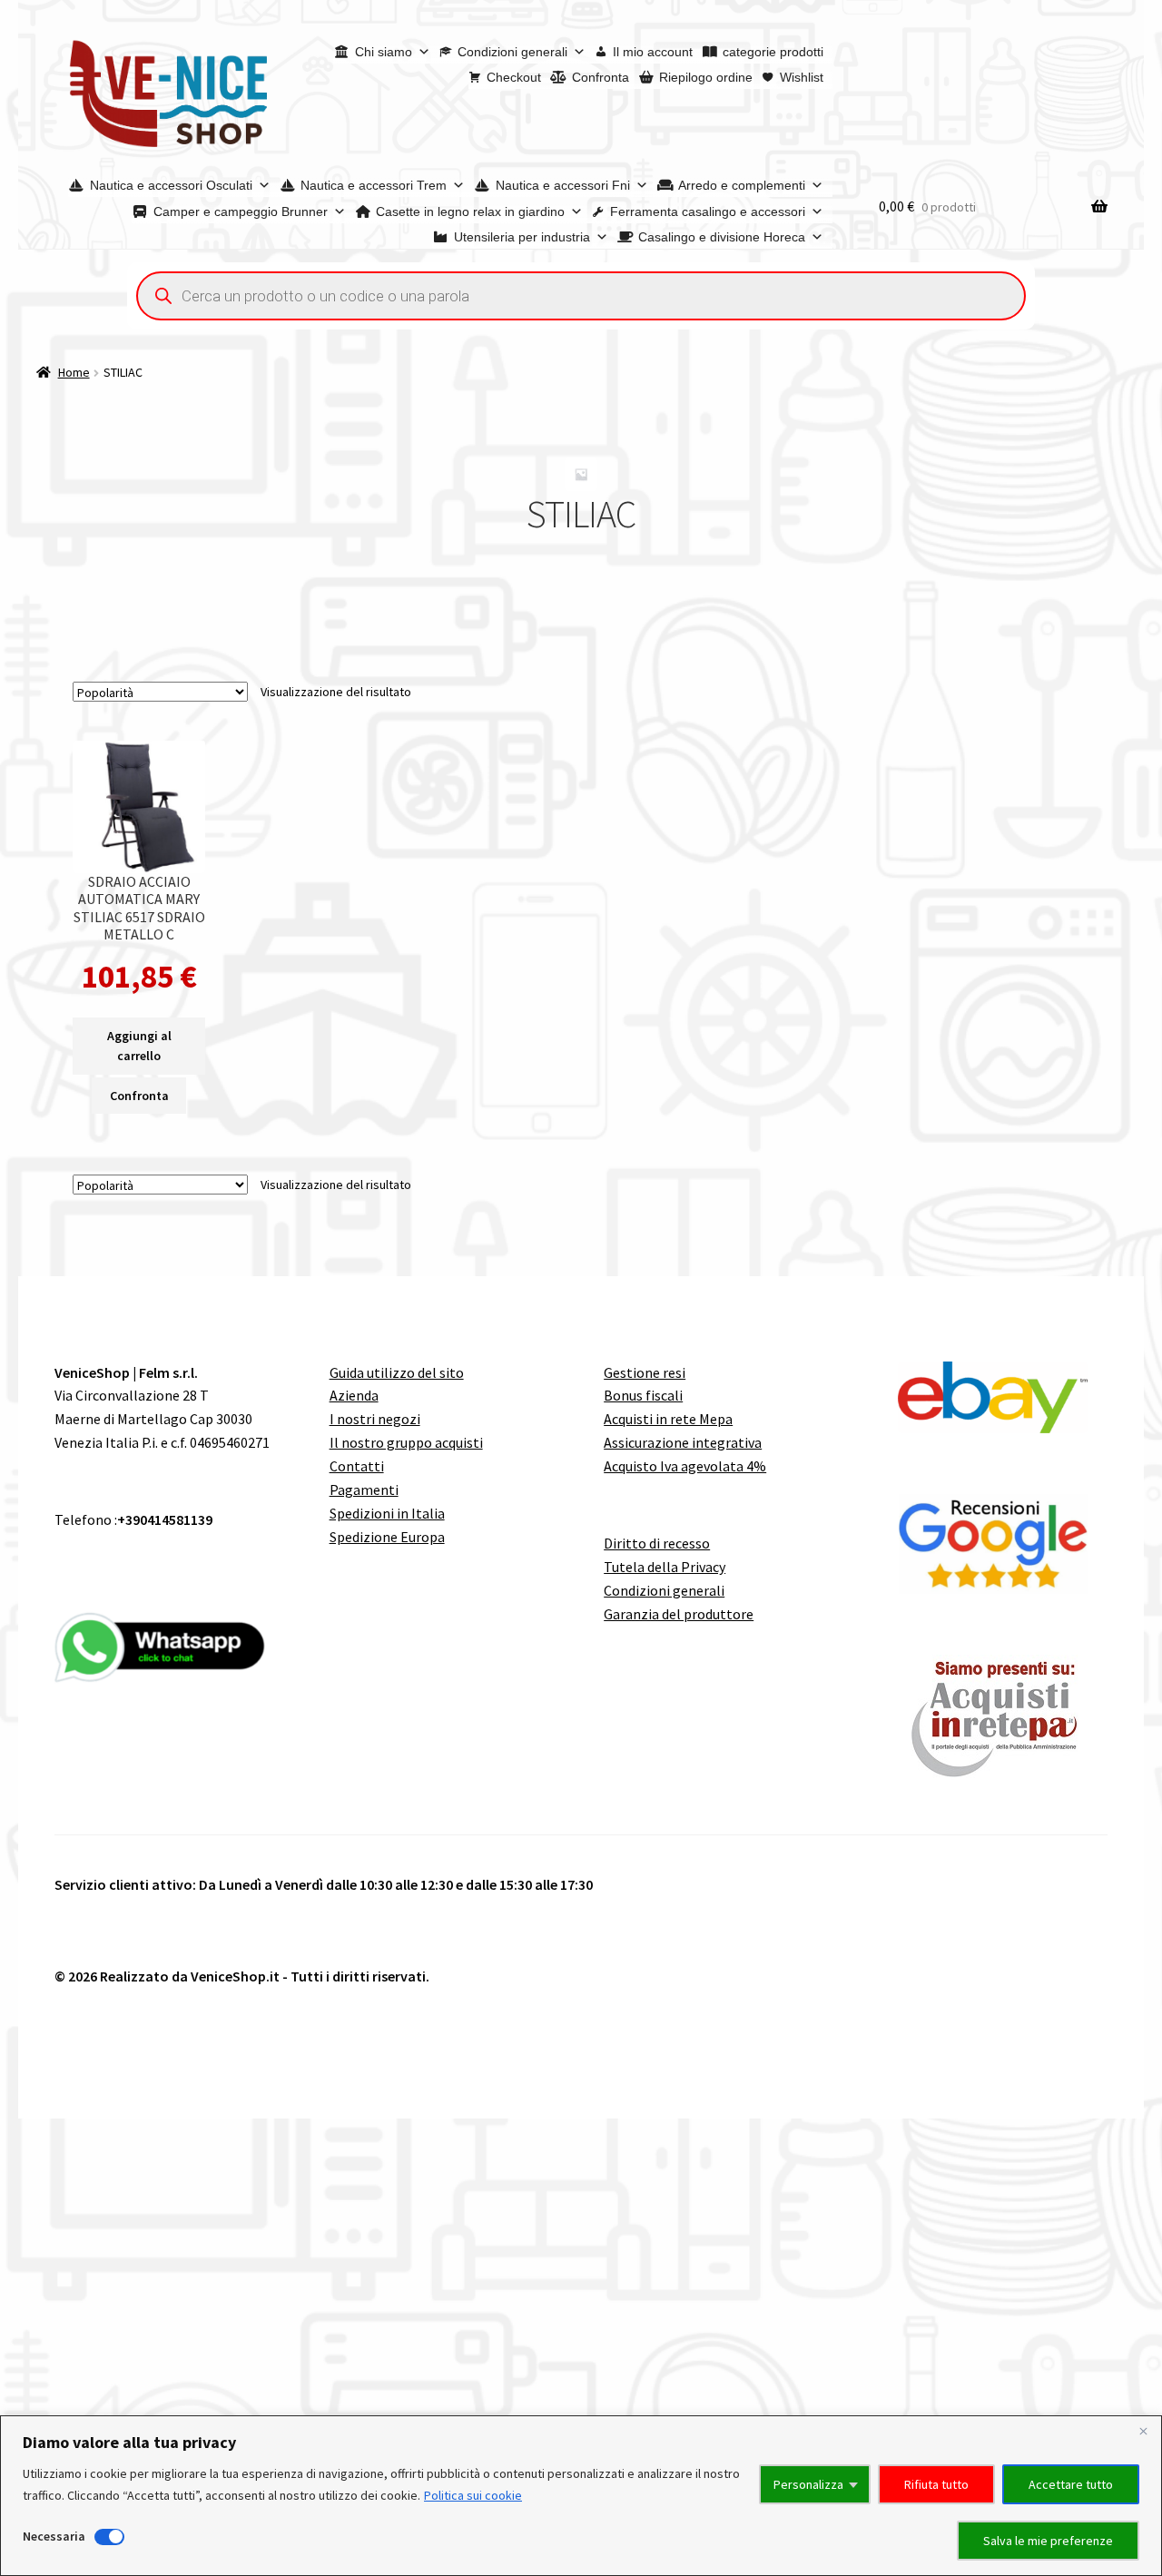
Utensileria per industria (522, 237)
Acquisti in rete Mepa (668, 1419)
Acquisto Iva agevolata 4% (685, 1466)
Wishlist (802, 77)
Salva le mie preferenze (1048, 2541)
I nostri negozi (375, 1419)
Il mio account (653, 52)
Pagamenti (364, 1490)
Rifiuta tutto (936, 2484)
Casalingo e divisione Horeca (722, 237)
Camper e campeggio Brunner (241, 211)
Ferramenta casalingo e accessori (708, 211)
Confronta (601, 77)
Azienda (354, 1395)
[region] (581, 2496)
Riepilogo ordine (706, 77)
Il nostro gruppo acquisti (406, 1442)
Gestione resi (645, 1372)
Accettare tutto (1071, 2484)
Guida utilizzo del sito (397, 1372)
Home (74, 372)
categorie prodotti (773, 52)
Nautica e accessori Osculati (171, 185)
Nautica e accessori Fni (563, 185)
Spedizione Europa (387, 1537)
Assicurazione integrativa (683, 1442)
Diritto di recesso (657, 1543)
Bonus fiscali (643, 1395)
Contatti (357, 1466)
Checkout (514, 77)
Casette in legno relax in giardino (470, 211)
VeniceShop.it (235, 1976)
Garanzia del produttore (679, 1614)
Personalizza (808, 2484)
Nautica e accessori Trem (374, 185)
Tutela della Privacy (665, 1567)
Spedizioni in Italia (387, 1513)
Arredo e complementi (742, 185)
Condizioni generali (512, 52)
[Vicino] (1143, 2431)
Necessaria (54, 2536)
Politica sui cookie (473, 2495)
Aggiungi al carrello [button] (139, 1046)
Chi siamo (384, 52)
